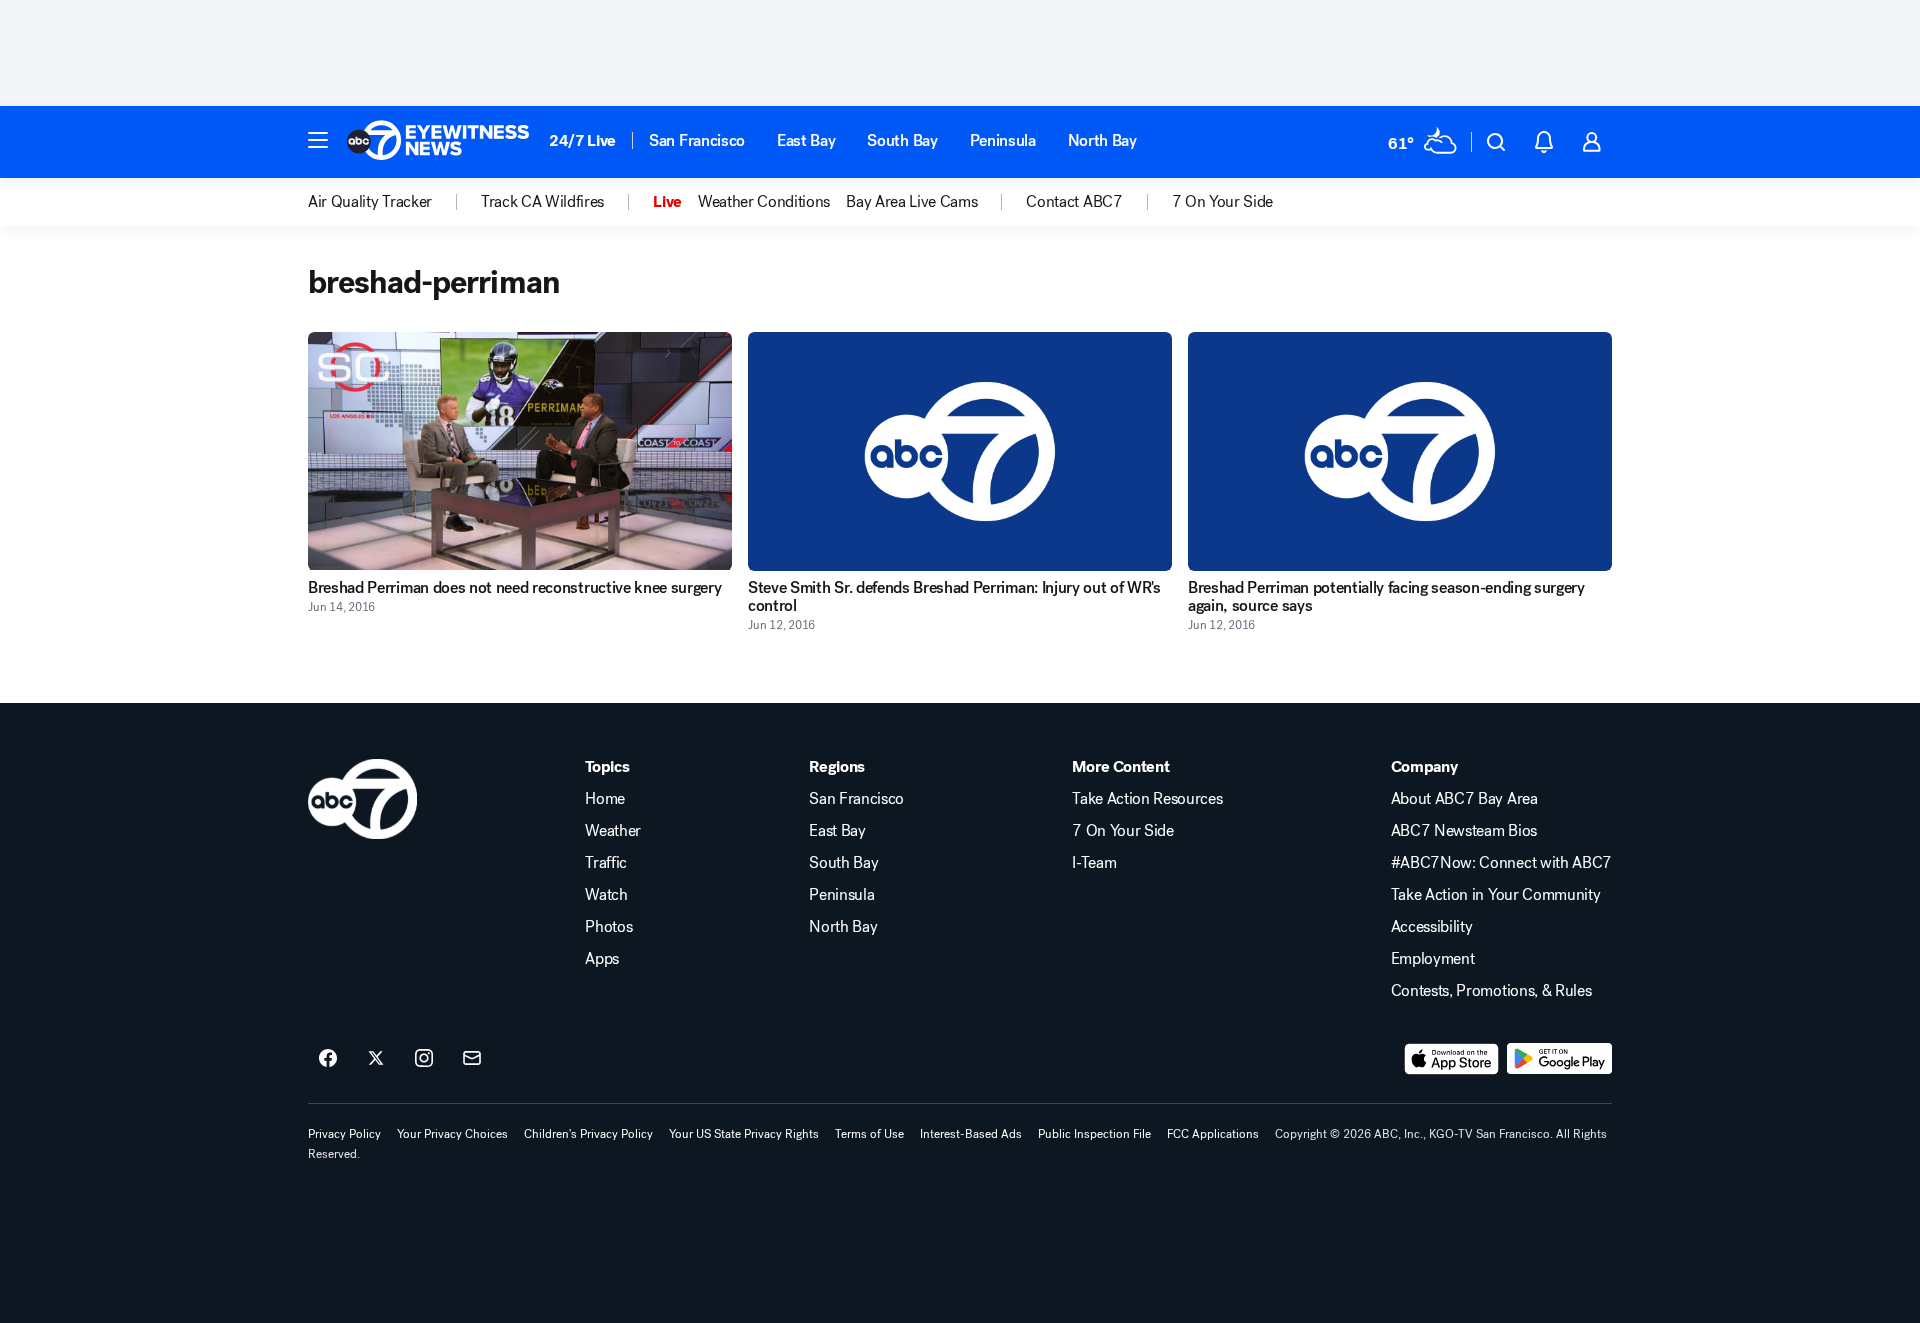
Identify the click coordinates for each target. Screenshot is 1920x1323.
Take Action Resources (1147, 799)
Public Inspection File (1094, 1134)
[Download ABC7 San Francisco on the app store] (1452, 1059)
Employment (1433, 959)
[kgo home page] (362, 799)
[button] (318, 140)
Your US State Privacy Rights (744, 1134)
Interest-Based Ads (971, 1134)
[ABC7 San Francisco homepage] (438, 142)
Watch (606, 895)
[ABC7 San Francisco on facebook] (328, 1059)
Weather (613, 831)
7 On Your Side (1123, 831)
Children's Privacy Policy (588, 1134)
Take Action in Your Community (1496, 895)
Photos (608, 927)
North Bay (1102, 140)
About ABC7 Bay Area (1464, 799)
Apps (602, 959)
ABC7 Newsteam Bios (1464, 831)
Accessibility (1432, 927)
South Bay (902, 140)
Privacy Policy (344, 1134)
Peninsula (1003, 140)
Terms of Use (869, 1134)
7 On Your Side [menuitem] (1223, 202)
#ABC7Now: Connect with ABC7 (1501, 863)
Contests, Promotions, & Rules (1491, 991)
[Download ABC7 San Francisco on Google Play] (1559, 1059)
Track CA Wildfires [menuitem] (542, 202)
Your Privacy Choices (452, 1134)
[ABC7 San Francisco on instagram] (424, 1059)
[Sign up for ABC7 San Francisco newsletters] (472, 1059)
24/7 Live (582, 140)
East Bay (806, 140)
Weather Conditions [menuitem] (764, 202)
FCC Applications (1213, 1134)
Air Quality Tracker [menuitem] (370, 202)
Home (605, 799)
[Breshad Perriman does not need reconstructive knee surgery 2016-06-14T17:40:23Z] (520, 451)
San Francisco (697, 140)
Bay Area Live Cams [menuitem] (911, 202)
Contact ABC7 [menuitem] (1074, 202)
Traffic (606, 863)
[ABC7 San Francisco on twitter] (376, 1059)
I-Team (1094, 863)
